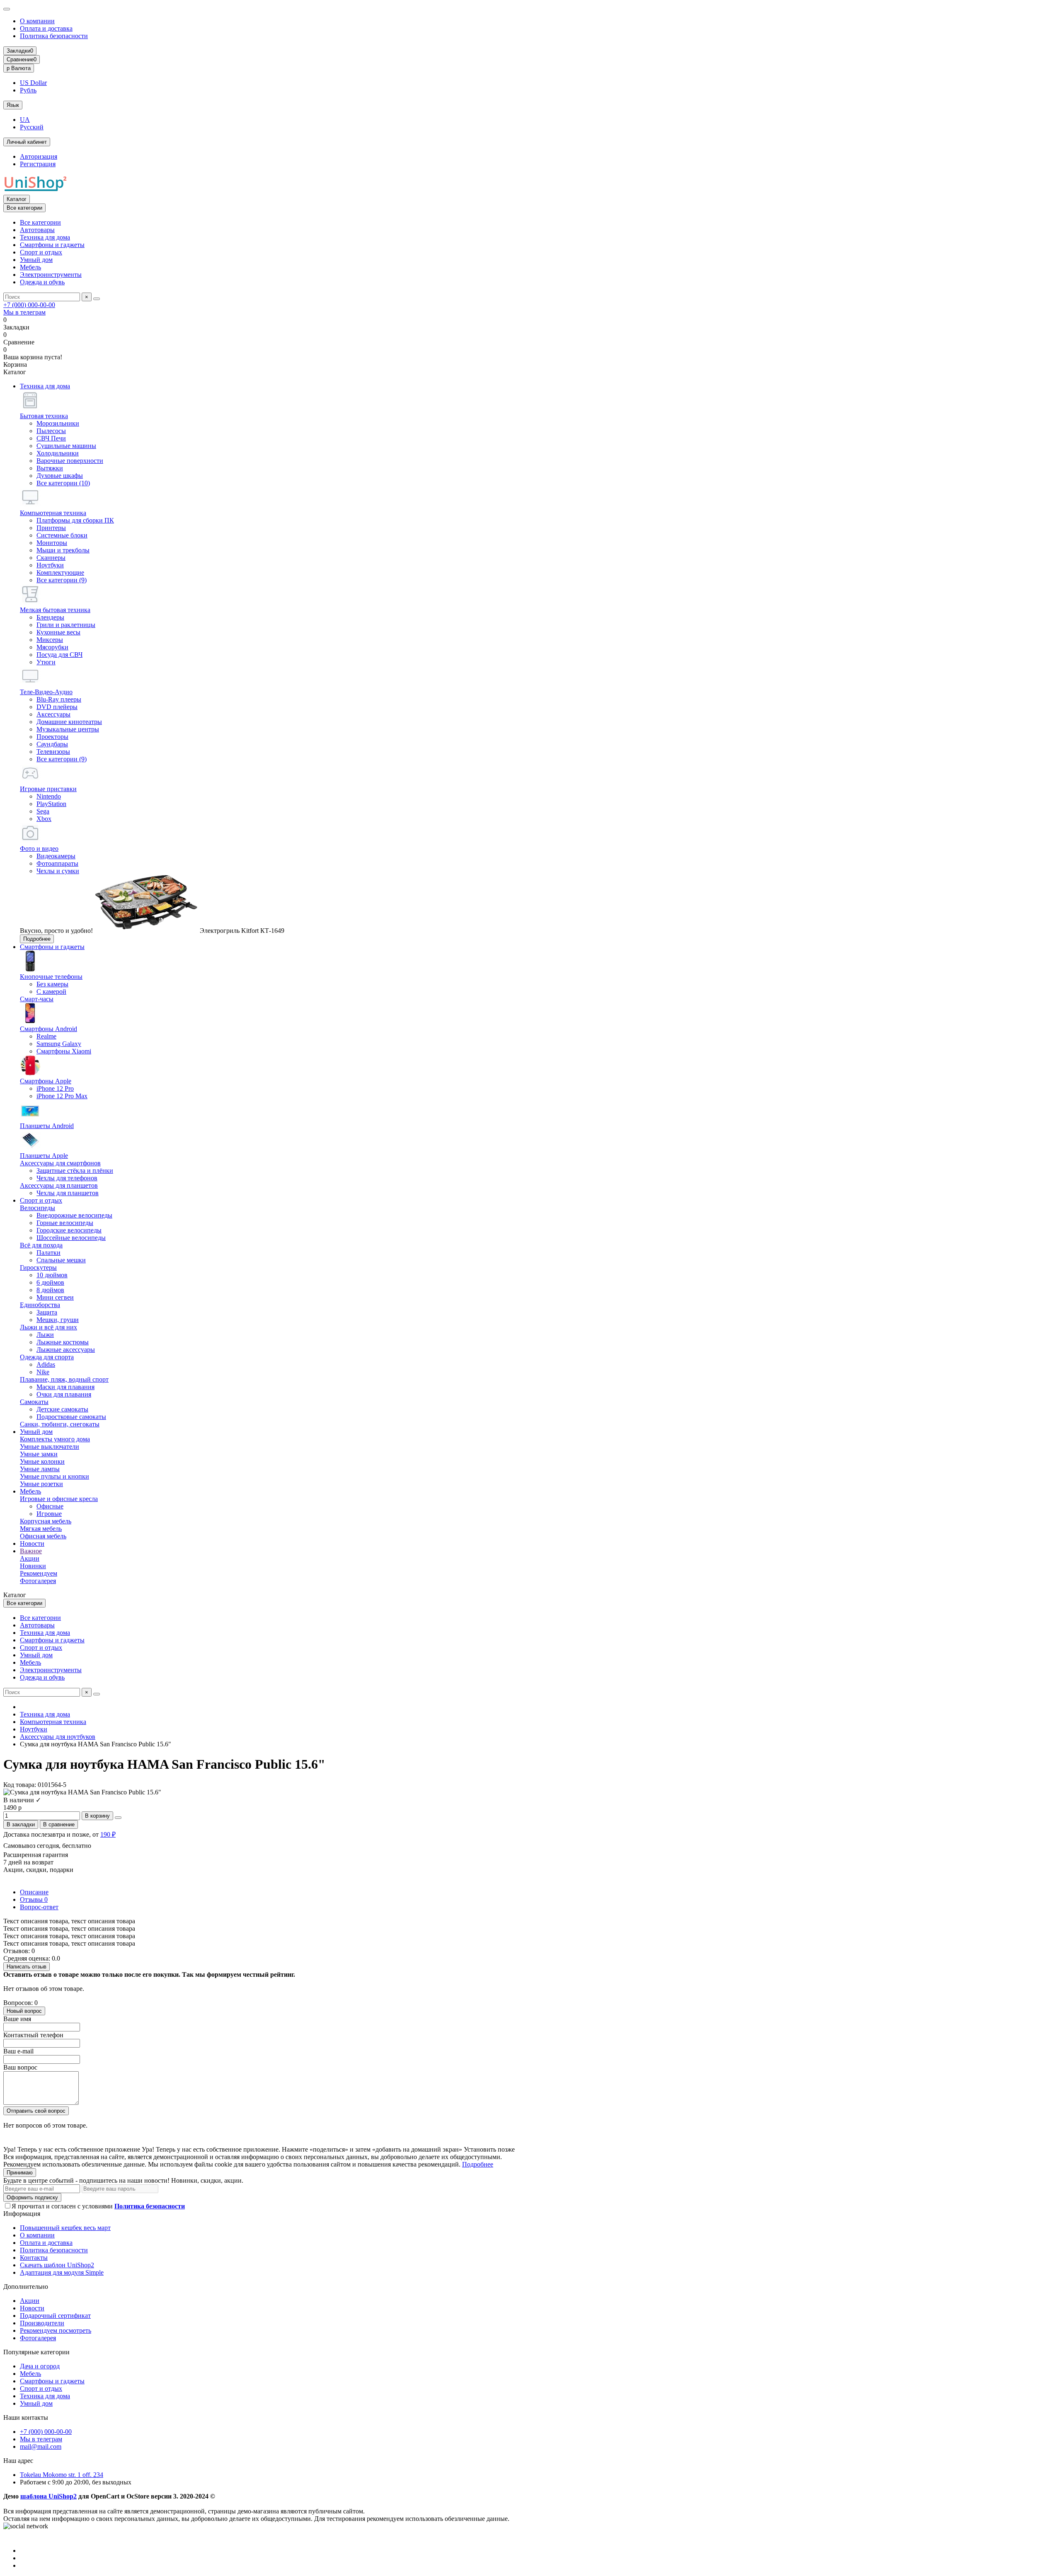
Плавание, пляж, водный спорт (64, 1379)
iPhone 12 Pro (55, 1088)
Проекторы (52, 737)
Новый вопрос (24, 2011)
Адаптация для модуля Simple (62, 2272)
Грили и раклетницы (66, 625)
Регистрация (38, 164)
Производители (42, 2323)
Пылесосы (51, 431)
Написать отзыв (27, 1967)
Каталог (17, 199)
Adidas (46, 1364)
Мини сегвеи (55, 1297)
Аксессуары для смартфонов (60, 1163)
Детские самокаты (62, 1409)
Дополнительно (26, 2287)
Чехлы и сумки (58, 871)
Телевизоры (53, 752)
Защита (47, 1312)
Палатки (48, 1253)
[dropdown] (7, 9)
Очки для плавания (64, 1394)
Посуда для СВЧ (59, 655)
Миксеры (50, 640)
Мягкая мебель (41, 1529)
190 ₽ (108, 1834)
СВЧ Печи (51, 438)
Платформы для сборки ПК (75, 520)
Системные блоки (62, 535)
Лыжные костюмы (63, 1342)
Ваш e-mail (18, 2051)
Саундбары (52, 744)
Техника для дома (45, 237)
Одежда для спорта (47, 1357)
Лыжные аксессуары (66, 1350)
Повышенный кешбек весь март (65, 2228)
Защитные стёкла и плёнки (75, 1171)
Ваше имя (17, 2019)
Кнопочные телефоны (51, 977)
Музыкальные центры (68, 729)
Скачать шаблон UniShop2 (57, 2265)
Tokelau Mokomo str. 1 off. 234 (62, 2475)
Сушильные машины (66, 446)
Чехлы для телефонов (67, 1178)
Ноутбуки (50, 565)
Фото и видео (39, 849)
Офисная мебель (43, 1536)
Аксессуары (53, 714)
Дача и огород (40, 2366)
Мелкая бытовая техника (55, 610)
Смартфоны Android (48, 1029)
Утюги (46, 662)
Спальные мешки (61, 1260)
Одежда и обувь (42, 282)
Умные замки (39, 1454)
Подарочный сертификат (55, 2316)
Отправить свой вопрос (36, 2111)
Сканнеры (51, 558)
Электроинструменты (51, 275)
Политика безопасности (54, 36)
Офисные (50, 1506)
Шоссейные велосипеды (71, 1238)
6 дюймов (50, 1282)
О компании (37, 21)
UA (25, 120)
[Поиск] (97, 299)
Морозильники (58, 423)
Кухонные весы (58, 632)
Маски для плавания (65, 1387)
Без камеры (52, 984)
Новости (32, 1543)
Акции (30, 1558)
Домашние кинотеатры (69, 722)
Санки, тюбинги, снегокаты (60, 1424)
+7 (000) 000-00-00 (29, 305)
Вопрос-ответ (39, 1907)
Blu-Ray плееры (59, 699)
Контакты (34, 2258)
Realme (46, 1036)
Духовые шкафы (60, 476)
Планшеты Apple (44, 1156)
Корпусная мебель (46, 1521)
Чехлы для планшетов (68, 1193)
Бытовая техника (44, 416)
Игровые (49, 1514)
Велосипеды (38, 1208)
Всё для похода (41, 1245)
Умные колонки (42, 1461)
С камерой (51, 991)
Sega (43, 811)
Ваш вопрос (20, 2067)
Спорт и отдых (41, 252)
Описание (34, 1892)
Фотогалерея (38, 1581)
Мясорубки (52, 647)
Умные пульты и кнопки (55, 1476)
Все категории (40, 222)
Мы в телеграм (24, 312)
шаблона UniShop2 (48, 2496)
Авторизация (39, 156)
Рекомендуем (39, 1573)
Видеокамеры (56, 856)
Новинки (33, 1566)
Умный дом (36, 260)
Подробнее (37, 939)
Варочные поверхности (70, 461)
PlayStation (51, 804)
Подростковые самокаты (71, 1417)
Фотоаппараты (57, 863)
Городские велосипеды (69, 1230)
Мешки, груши (58, 1320)
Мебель (30, 267)
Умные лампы (40, 1469)
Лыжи (45, 1335)
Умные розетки (41, 1484)
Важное (31, 1551)
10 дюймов (52, 1275)
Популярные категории (36, 2352)
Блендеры (50, 617)
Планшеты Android (47, 1126)
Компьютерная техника (53, 513)
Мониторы (52, 543)
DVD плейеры (57, 707)
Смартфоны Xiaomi (64, 1051)
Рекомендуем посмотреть (56, 2330)
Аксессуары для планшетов (59, 1185)
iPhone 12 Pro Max (62, 1096)
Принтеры (51, 528)
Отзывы (34, 1899)
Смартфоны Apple (46, 1081)
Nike (43, 1372)
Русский (32, 127)
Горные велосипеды (65, 1223)
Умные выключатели (50, 1447)
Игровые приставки (48, 789)
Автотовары (37, 230)
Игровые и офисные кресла (59, 1499)
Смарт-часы (37, 999)
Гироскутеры (38, 1267)
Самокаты (34, 1402)
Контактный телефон (33, 2035)
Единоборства (40, 1305)
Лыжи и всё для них (48, 1327)
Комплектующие (60, 573)
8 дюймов (50, 1290)
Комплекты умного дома (55, 1439)
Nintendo (49, 796)
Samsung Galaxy (59, 1044)
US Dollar (33, 83)
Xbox (44, 819)
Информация (22, 2214)
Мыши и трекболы (63, 550)
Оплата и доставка (46, 28)
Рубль (28, 90)
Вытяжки (50, 468)
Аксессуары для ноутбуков (58, 1737)
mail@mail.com (41, 2446)
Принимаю (20, 2173)
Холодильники (58, 453)
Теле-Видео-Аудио (46, 692)
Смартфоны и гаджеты (52, 245)
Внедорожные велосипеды (74, 1215)
